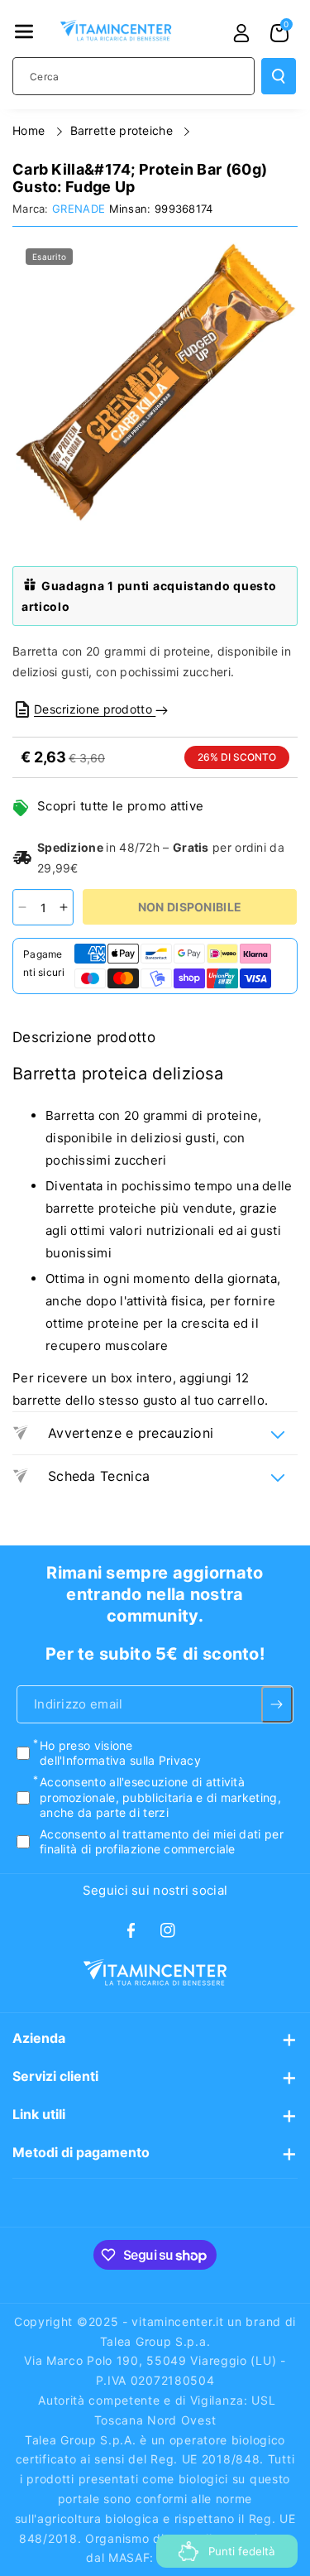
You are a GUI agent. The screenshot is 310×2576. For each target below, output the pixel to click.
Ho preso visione (120, 1753)
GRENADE (79, 209)
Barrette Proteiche (124, 130)
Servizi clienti (55, 2076)
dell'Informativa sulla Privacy (120, 1760)
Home (31, 130)
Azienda (39, 2038)
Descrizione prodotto (95, 709)
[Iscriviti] (277, 1704)
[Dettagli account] (241, 33)
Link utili (39, 2114)
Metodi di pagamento (81, 2152)
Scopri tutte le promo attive (120, 806)
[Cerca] (279, 76)
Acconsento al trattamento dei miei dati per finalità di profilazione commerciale (162, 1841)
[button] (24, 31)
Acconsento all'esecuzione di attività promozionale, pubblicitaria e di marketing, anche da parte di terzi (160, 1797)
